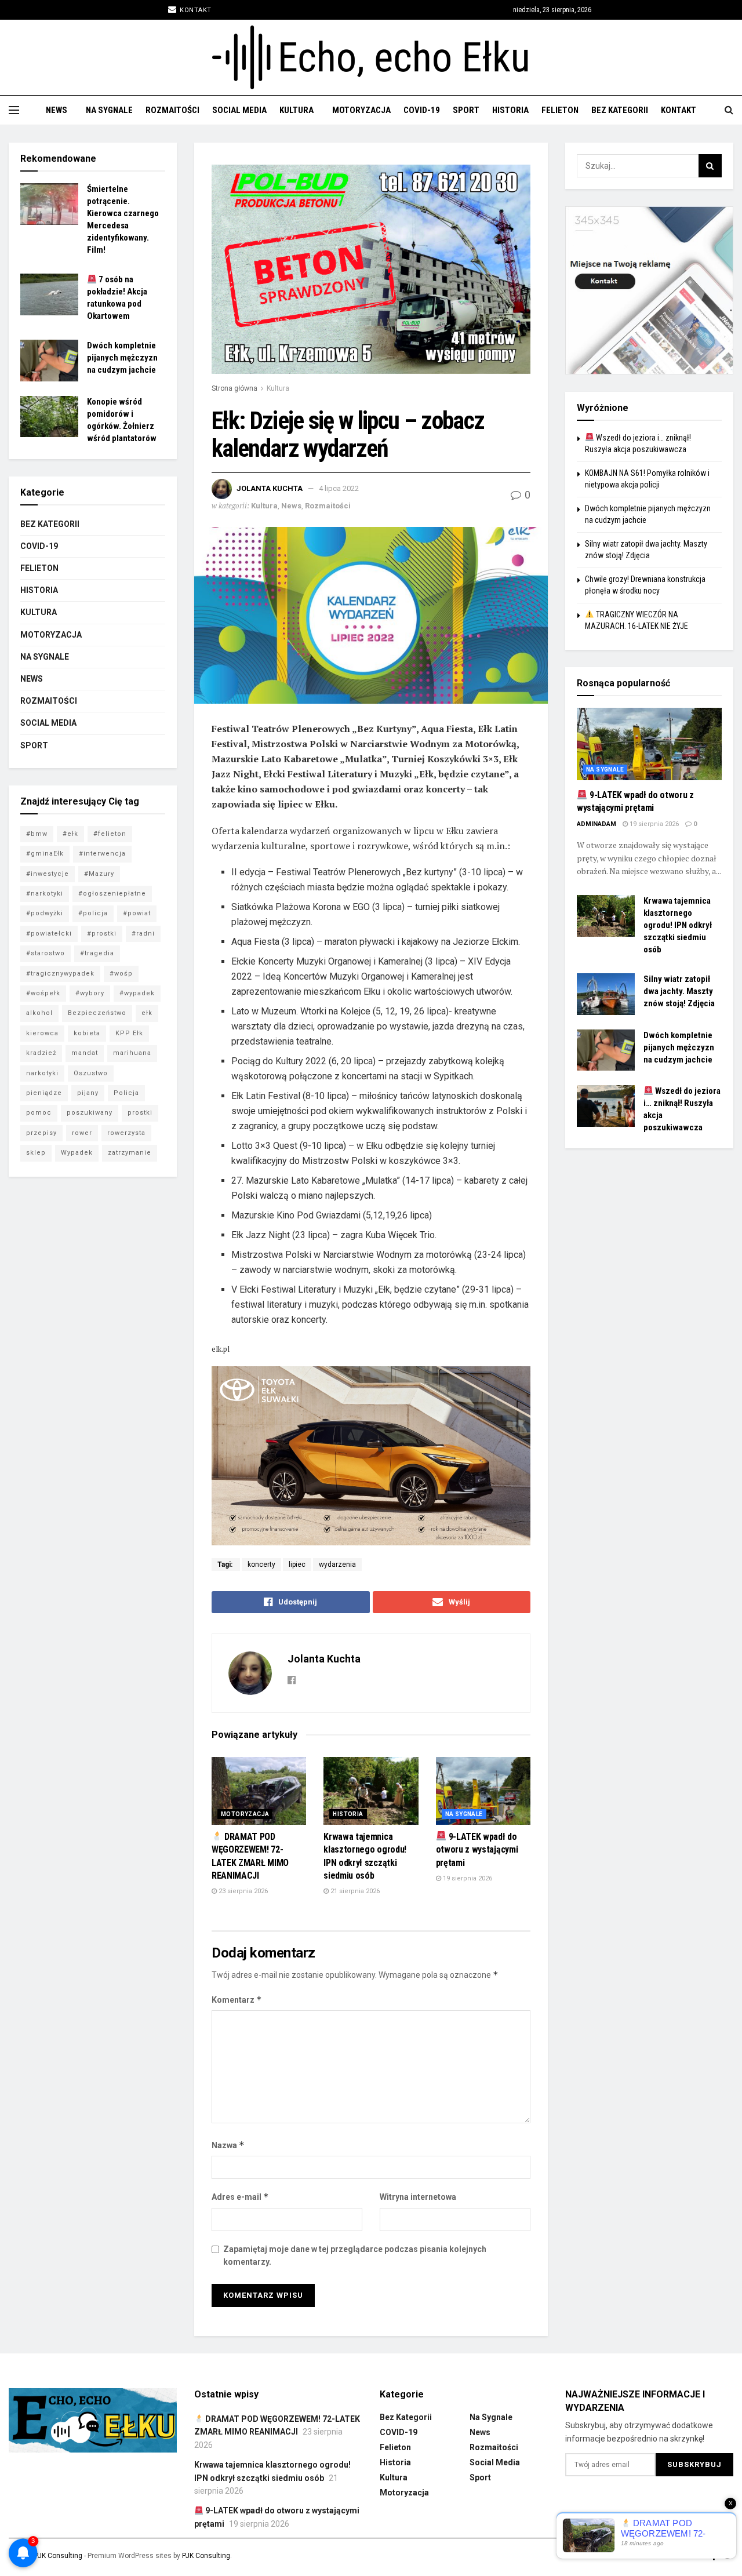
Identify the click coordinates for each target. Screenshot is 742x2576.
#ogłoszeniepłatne (112, 894)
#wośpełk (43, 993)
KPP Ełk (129, 1033)
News (57, 110)
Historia (510, 110)
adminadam (596, 824)
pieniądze (44, 1093)
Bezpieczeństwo (97, 1013)
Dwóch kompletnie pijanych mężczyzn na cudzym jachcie (122, 358)
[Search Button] (710, 166)
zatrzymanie (130, 1153)
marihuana (132, 1053)
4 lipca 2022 (339, 488)
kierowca (42, 1033)
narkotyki (42, 1073)
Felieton (560, 110)
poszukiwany (90, 1113)
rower (82, 1133)
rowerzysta (126, 1133)
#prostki (102, 934)
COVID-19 (422, 110)
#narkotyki (45, 894)
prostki (140, 1113)
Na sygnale (109, 110)
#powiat (137, 913)
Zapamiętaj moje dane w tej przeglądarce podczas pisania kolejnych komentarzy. (355, 2255)
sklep (36, 1153)
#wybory (90, 993)
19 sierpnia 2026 (467, 1878)
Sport (466, 110)
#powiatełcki (49, 934)
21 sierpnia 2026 (354, 1891)
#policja (93, 913)
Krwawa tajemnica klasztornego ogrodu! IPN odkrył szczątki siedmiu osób (678, 925)
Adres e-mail (240, 2197)
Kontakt (195, 10)
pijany (88, 1093)
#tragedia (97, 953)
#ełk (70, 834)
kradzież (41, 1053)
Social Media (239, 110)
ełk (147, 1013)
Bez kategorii (620, 110)
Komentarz (237, 2000)
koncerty (261, 1564)
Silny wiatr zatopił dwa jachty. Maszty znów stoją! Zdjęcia (679, 991)
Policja (126, 1093)
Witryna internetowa (418, 2197)
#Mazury (99, 874)
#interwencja (102, 854)
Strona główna (234, 388)
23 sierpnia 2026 (242, 1891)
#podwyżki (45, 913)
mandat (85, 1053)
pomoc (39, 1113)
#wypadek (137, 993)
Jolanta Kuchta (270, 488)
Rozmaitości (172, 110)
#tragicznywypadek (60, 974)
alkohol (39, 1013)
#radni (143, 934)
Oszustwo (91, 1073)
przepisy (41, 1133)
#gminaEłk (45, 854)
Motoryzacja (361, 110)
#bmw (37, 834)
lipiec (297, 1564)
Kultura (297, 110)
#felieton (110, 834)
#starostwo (46, 953)
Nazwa (228, 2145)
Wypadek (77, 1153)
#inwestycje (48, 874)
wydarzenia (337, 1564)
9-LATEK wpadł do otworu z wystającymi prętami (477, 1850)
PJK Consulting (58, 2556)
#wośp (121, 974)
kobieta (87, 1033)
